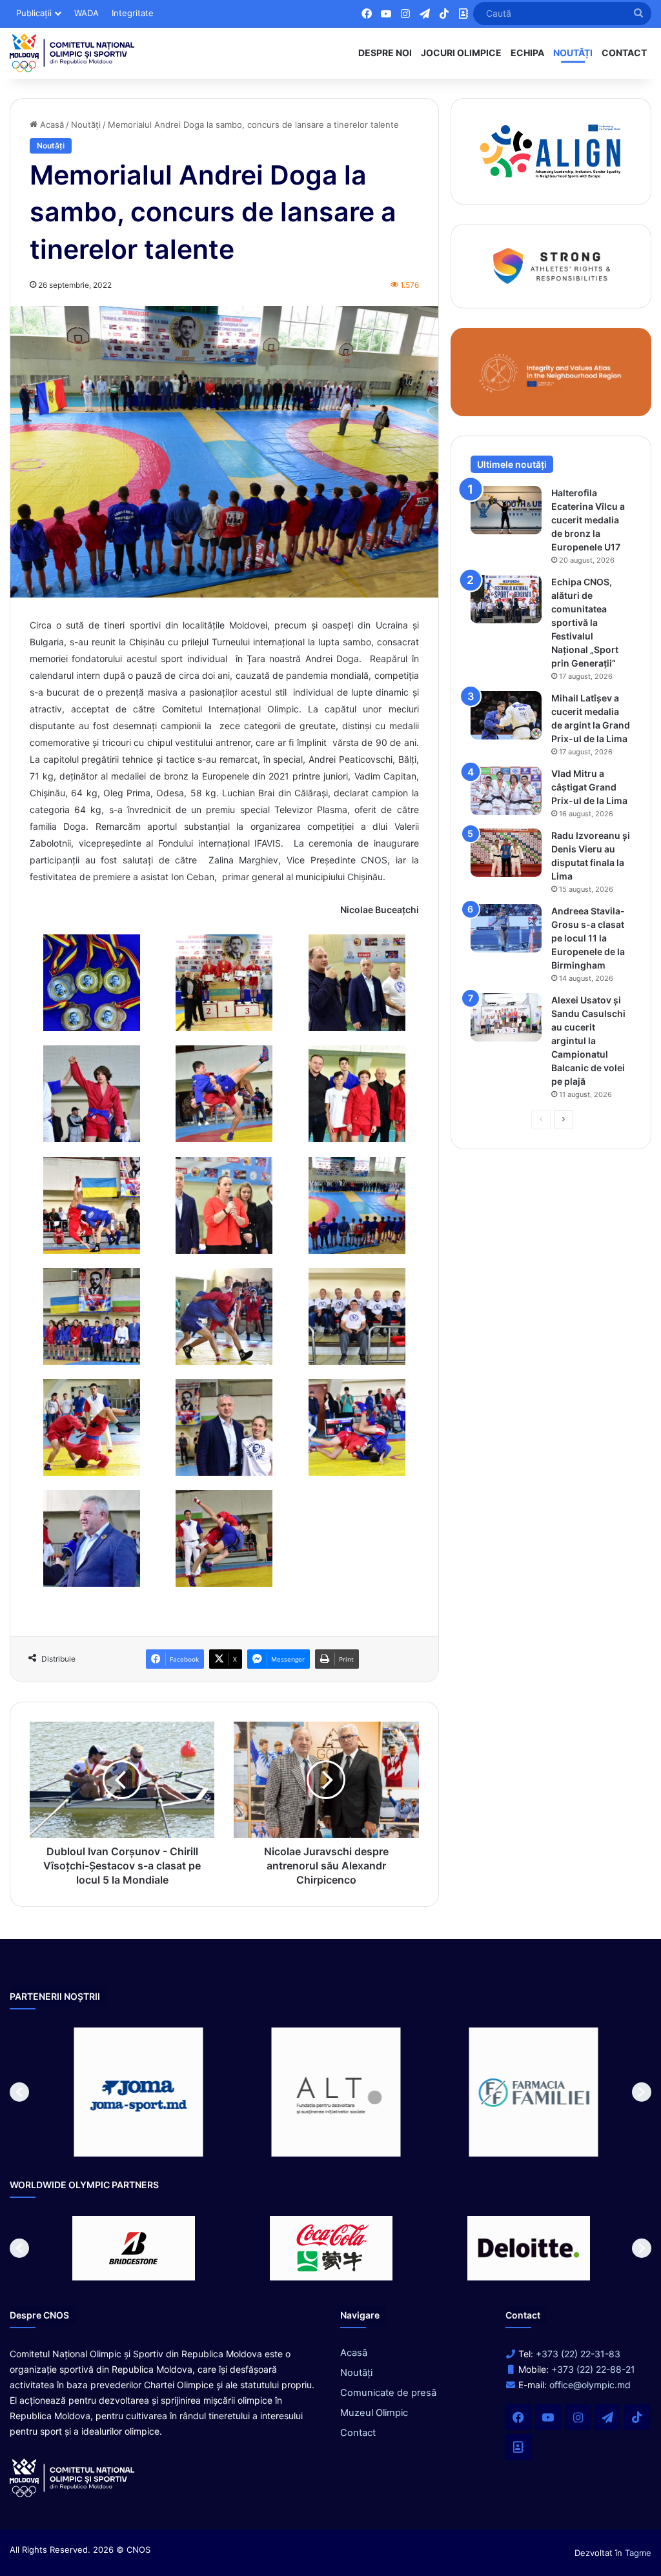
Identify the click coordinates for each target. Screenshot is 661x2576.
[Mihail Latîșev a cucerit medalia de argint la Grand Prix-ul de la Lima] (506, 715)
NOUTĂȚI (573, 53)
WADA (86, 13)
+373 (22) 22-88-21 (593, 2369)
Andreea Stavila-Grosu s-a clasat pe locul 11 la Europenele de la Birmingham (588, 938)
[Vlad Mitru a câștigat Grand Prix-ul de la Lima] (506, 791)
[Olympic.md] (72, 53)
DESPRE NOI (385, 53)
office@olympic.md (590, 2385)
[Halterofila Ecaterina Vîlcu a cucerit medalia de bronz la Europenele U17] (506, 510)
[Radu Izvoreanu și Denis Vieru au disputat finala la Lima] (506, 853)
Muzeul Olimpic (374, 2413)
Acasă (51, 125)
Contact (358, 2433)
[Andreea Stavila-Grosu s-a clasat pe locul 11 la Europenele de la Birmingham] (506, 928)
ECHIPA (527, 53)
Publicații (34, 13)
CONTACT (624, 53)
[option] (134, 2092)
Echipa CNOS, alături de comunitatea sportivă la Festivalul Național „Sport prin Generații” (585, 622)
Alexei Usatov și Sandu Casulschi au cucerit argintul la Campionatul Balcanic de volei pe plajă (588, 1041)
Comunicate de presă (388, 2393)
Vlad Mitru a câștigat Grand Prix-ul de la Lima (589, 787)
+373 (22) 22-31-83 (578, 2354)
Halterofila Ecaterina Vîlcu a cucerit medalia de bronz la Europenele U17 (588, 520)
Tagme (638, 2553)
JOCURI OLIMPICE (461, 53)
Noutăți (86, 125)
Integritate (133, 13)
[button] (19, 2092)
